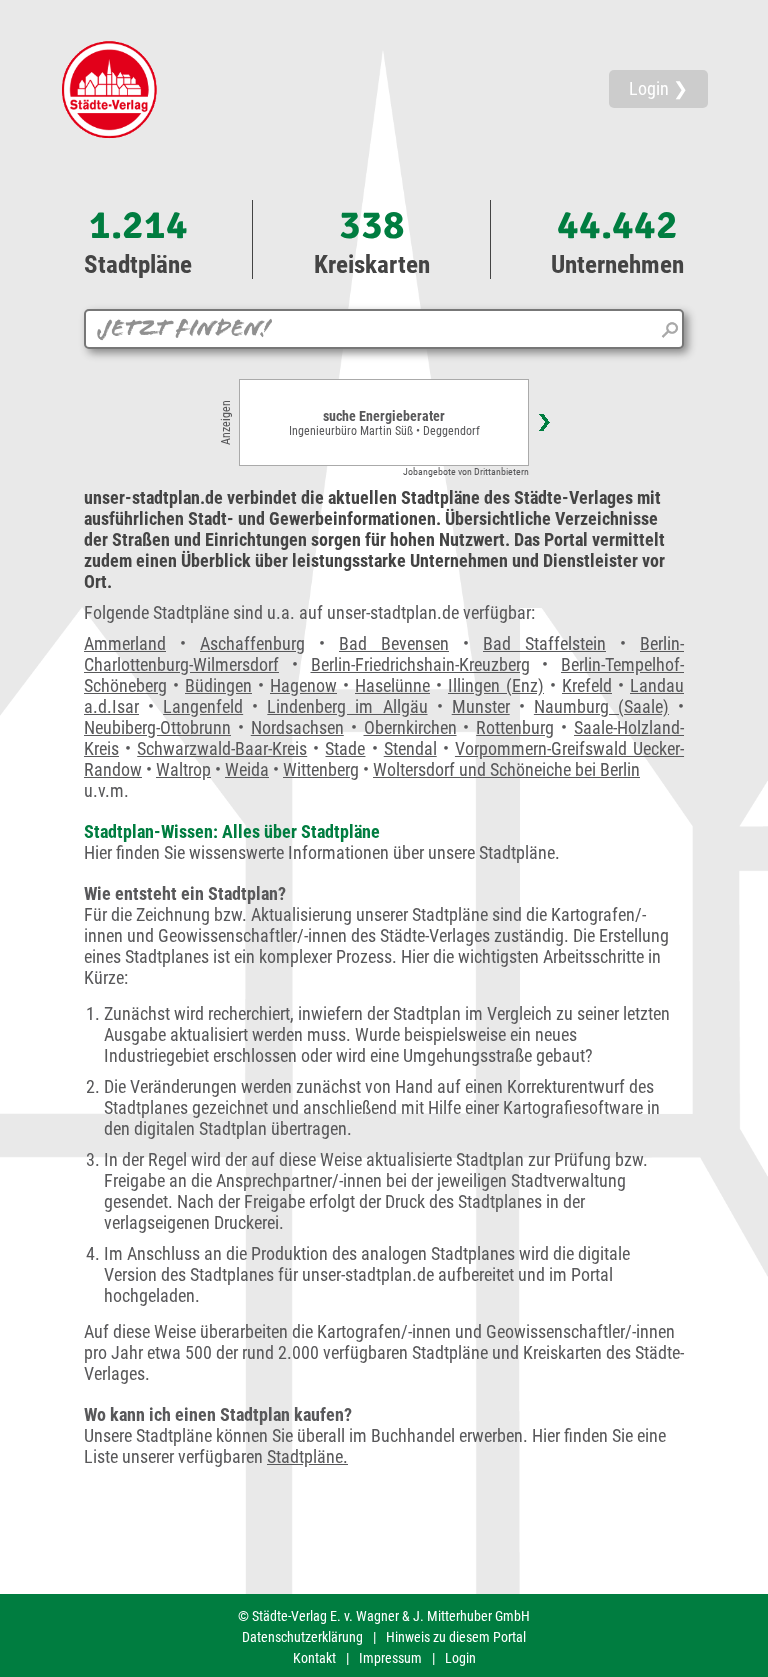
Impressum (390, 1658)
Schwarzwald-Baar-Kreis (222, 748)
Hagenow (303, 685)
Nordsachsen (297, 727)
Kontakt (314, 1658)
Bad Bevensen (394, 643)
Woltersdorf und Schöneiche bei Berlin (506, 769)
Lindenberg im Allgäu (347, 706)
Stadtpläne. (307, 1456)
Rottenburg (515, 727)
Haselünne (392, 685)
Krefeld (587, 685)
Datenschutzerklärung (302, 1637)
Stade (345, 748)
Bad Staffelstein (544, 643)
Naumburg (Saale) (601, 706)
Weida (247, 769)
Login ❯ (658, 88)
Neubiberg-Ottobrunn (157, 727)
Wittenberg (321, 769)
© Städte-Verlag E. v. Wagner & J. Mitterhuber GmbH (384, 1616)
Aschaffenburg (252, 643)
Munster (481, 706)
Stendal (410, 748)
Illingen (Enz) (496, 685)
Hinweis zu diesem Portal (456, 1637)
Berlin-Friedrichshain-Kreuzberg (420, 664)
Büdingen (218, 685)
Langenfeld (203, 706)
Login (460, 1658)
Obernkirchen (410, 727)
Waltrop (183, 769)
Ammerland (125, 643)
